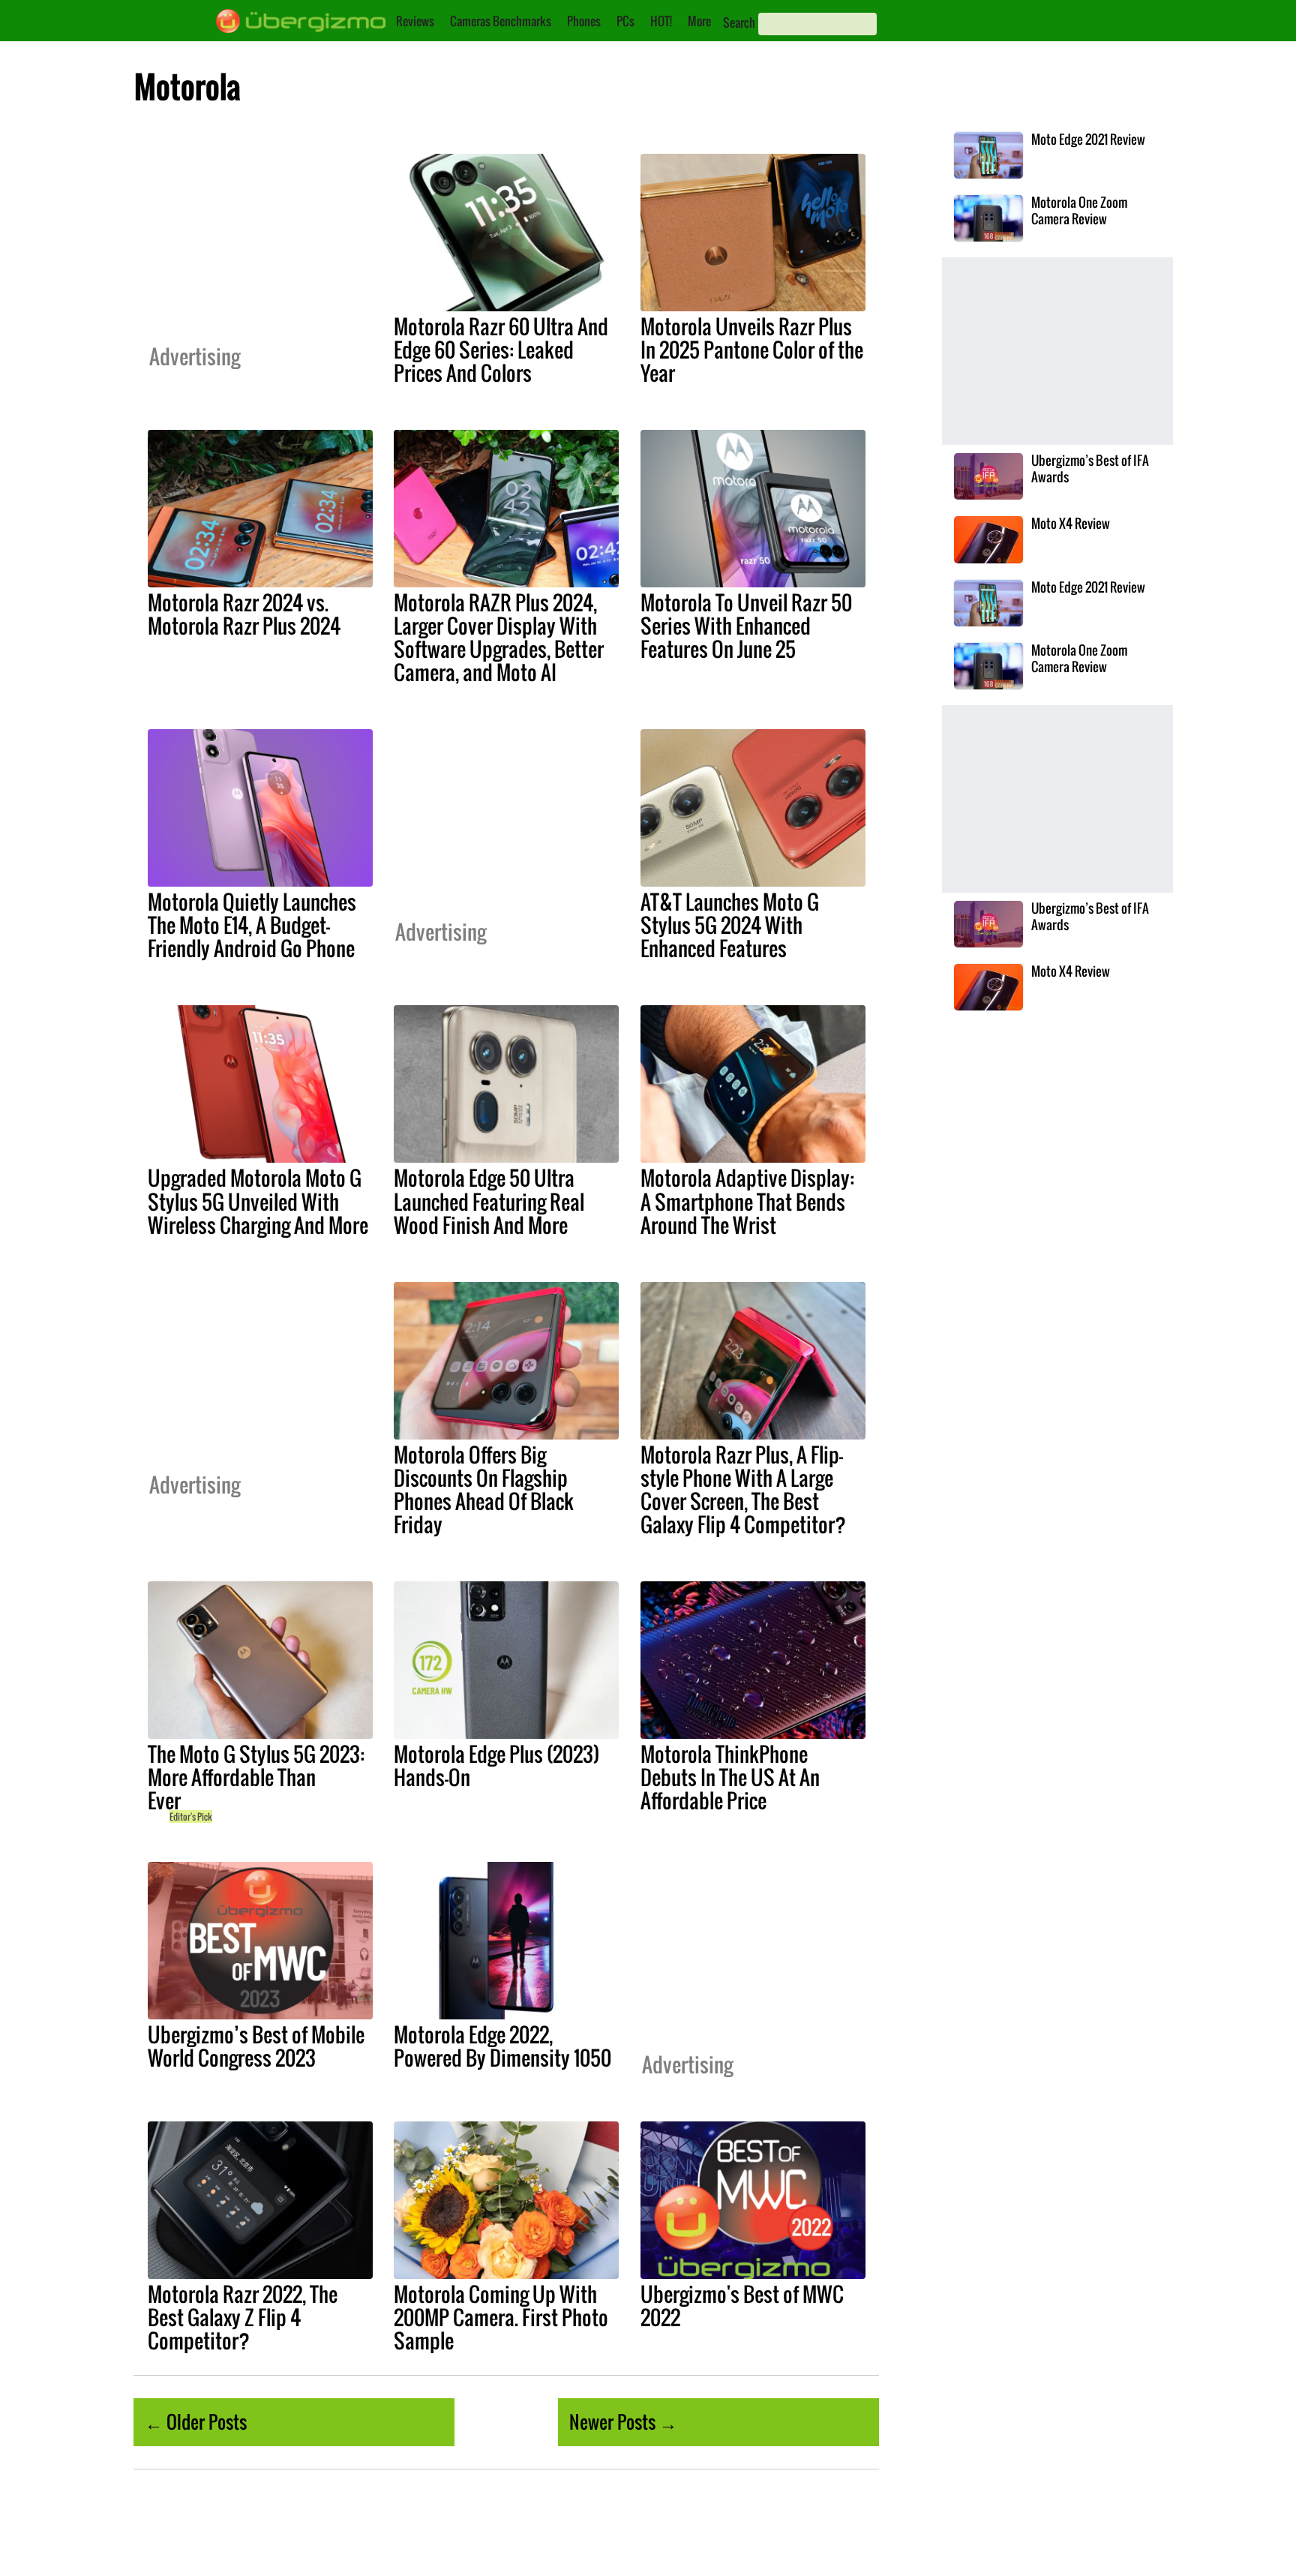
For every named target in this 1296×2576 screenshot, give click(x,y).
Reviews (415, 21)
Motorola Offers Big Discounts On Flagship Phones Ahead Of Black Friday (484, 1489)
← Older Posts (196, 2421)
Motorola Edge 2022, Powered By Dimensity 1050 (502, 2046)
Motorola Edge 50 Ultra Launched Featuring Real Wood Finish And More (489, 1201)
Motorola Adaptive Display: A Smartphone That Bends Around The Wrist (747, 1201)
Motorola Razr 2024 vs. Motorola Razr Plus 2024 (244, 614)
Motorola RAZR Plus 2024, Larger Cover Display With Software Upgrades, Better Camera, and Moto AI (499, 637)
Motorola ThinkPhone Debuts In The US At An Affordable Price (730, 1777)
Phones (584, 21)
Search (739, 23)
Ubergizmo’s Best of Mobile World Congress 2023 (256, 2046)
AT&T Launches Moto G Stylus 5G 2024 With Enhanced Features (730, 925)
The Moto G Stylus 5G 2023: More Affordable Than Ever (256, 1777)
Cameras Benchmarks (501, 21)
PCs (625, 21)
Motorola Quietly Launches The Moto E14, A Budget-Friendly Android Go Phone (252, 925)
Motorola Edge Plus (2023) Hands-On (496, 1765)
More (699, 21)
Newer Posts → (623, 2421)
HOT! (661, 21)
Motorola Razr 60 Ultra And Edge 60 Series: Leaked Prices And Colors (501, 350)
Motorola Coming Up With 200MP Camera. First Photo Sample (501, 2317)
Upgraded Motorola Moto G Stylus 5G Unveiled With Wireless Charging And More (258, 1201)
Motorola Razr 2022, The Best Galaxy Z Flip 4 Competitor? (243, 2317)
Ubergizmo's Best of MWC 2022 (742, 2306)
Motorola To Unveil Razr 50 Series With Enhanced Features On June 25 (746, 626)
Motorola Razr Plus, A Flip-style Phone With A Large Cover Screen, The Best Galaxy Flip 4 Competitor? (743, 1489)
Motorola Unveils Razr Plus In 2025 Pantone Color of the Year (752, 350)
